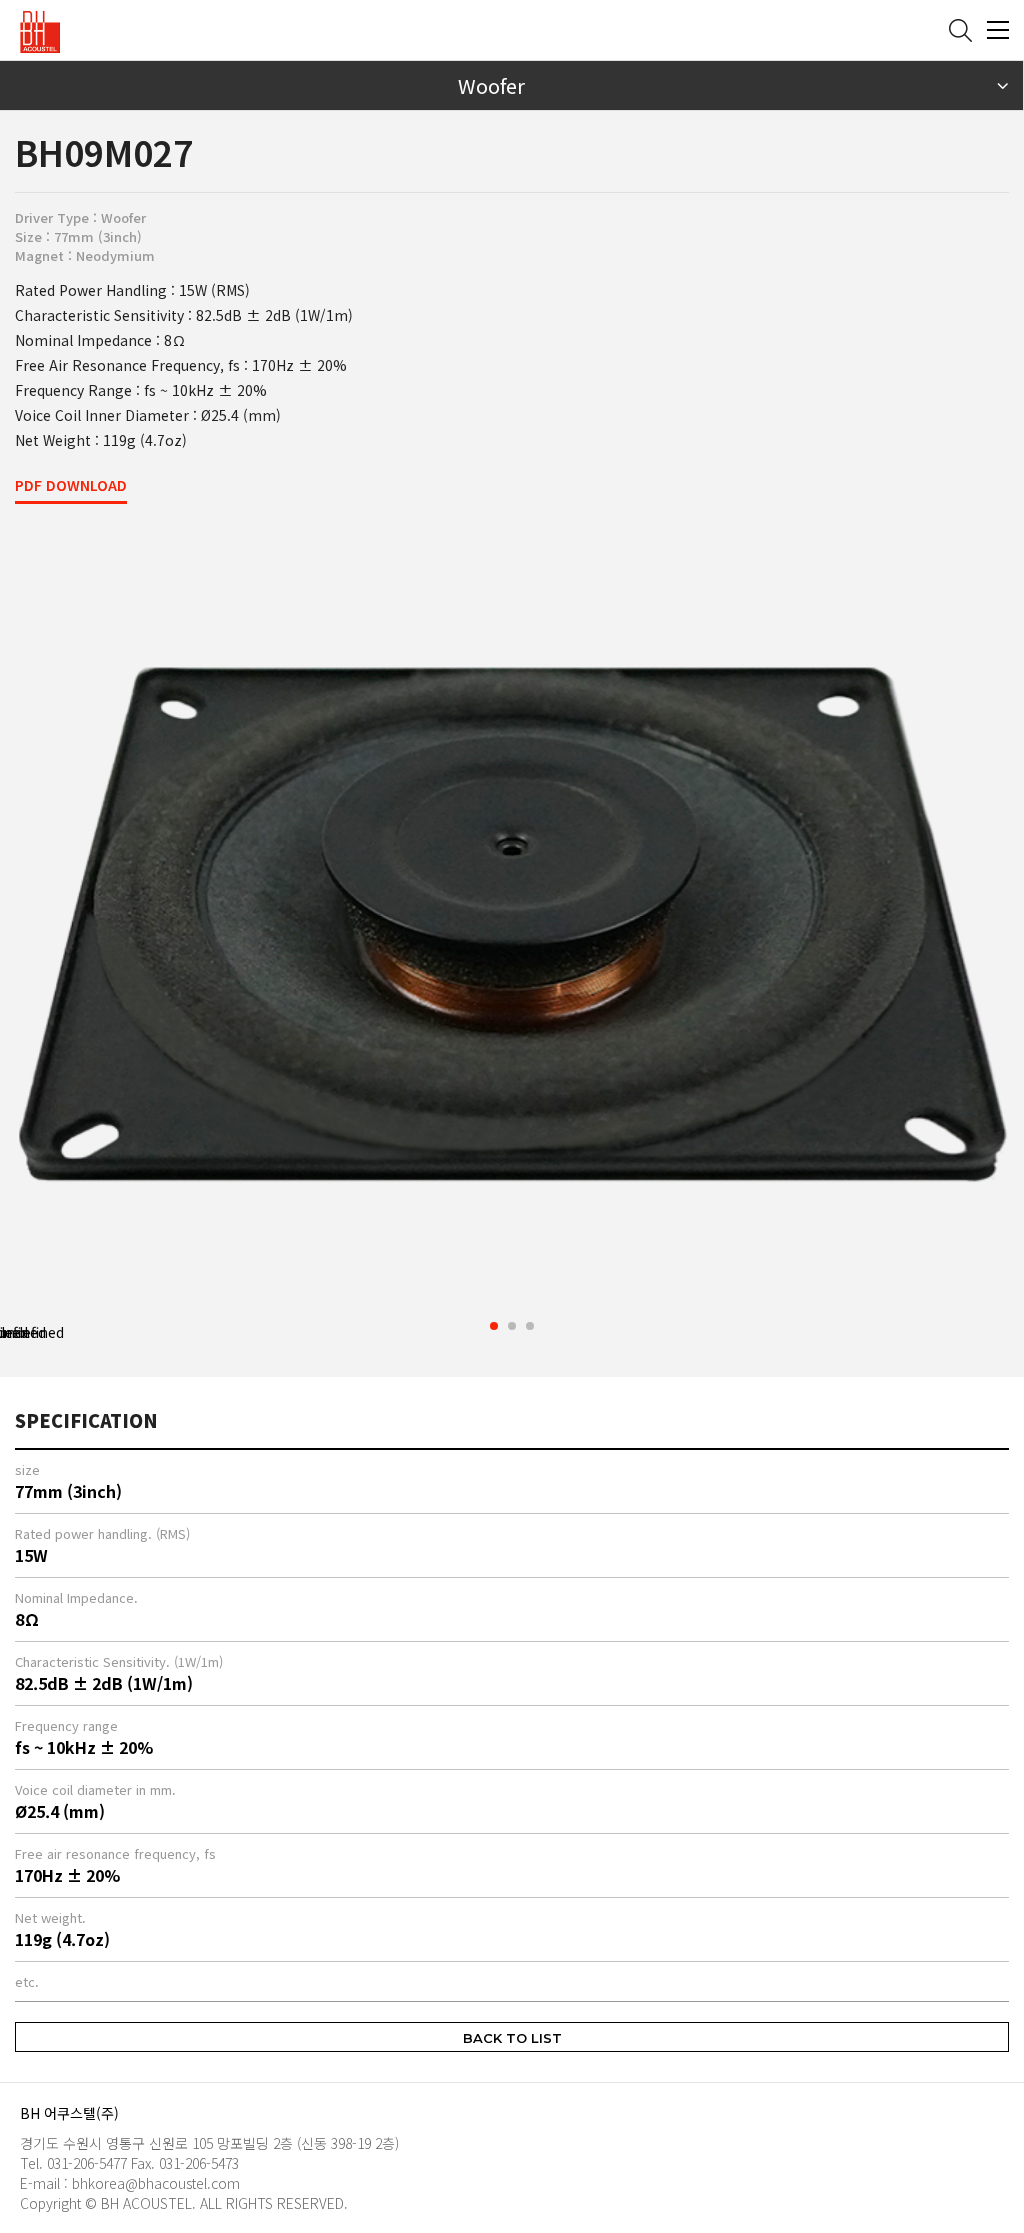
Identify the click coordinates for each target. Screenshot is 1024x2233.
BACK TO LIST (512, 2038)
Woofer (491, 85)
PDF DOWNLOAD (71, 485)
